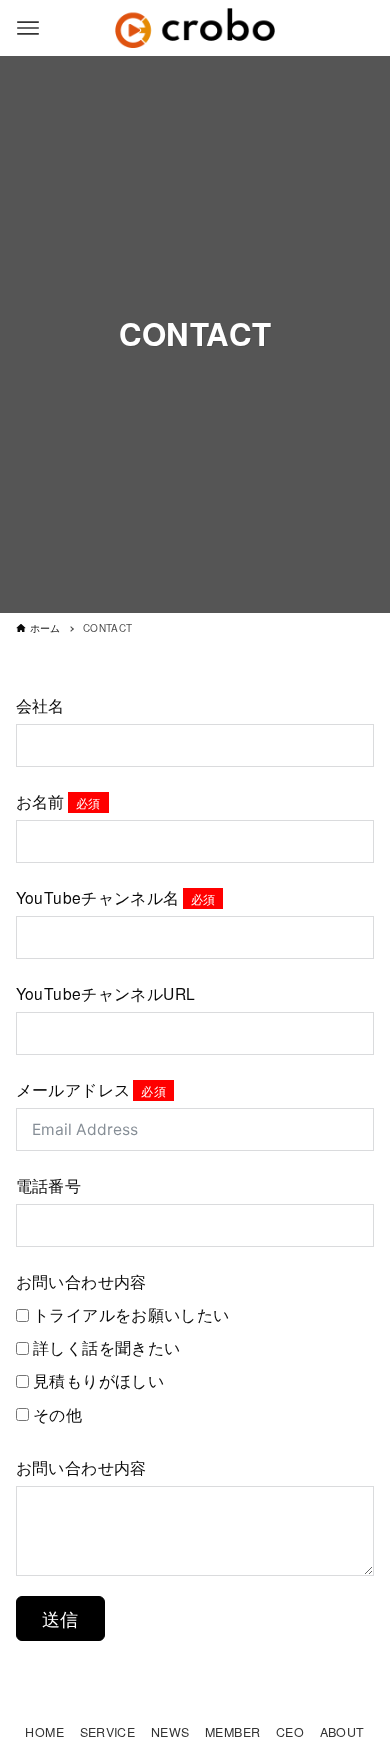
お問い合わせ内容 (81, 1281)
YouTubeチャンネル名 (98, 897)
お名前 (40, 801)
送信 (60, 1618)
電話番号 (49, 1185)
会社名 (40, 705)
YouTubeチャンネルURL (106, 993)
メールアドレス (73, 1089)
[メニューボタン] (28, 28)
